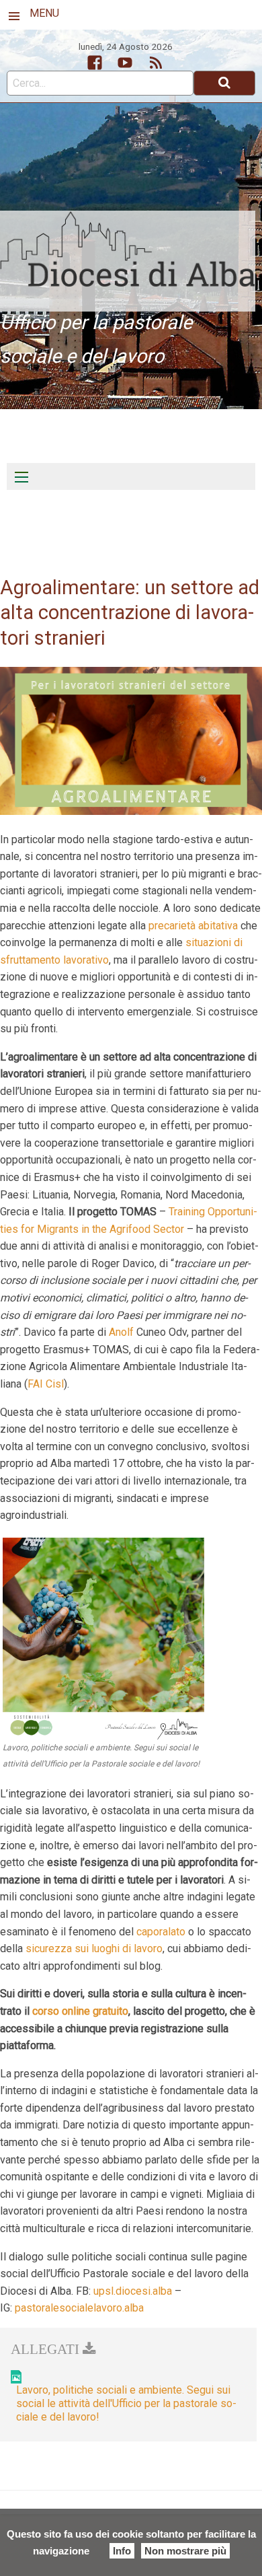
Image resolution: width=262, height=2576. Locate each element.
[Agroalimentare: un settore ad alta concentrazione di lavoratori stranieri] (131, 740)
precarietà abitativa (193, 926)
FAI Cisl (46, 1384)
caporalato (161, 1932)
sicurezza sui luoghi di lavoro (94, 1948)
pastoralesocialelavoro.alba (79, 2308)
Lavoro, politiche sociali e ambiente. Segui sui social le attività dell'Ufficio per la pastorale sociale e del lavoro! (126, 2403)
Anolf (121, 1332)
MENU (44, 13)
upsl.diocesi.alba (133, 2291)
